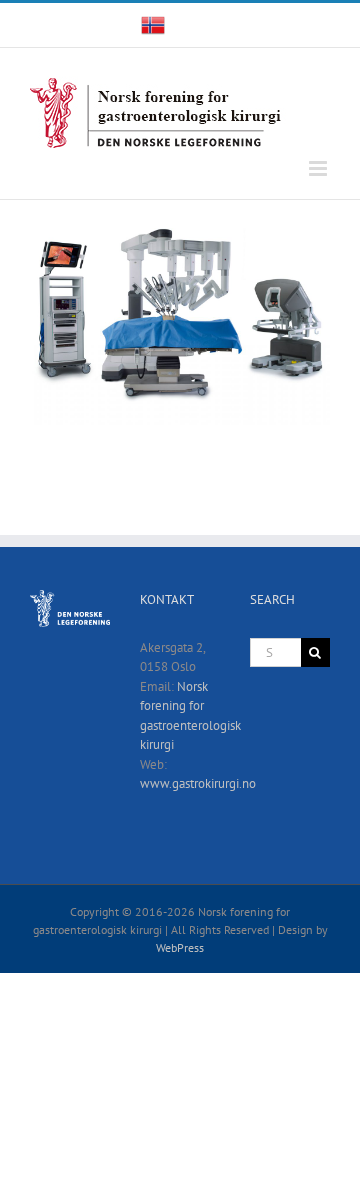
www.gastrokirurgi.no (198, 783)
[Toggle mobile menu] (319, 168)
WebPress (180, 947)
